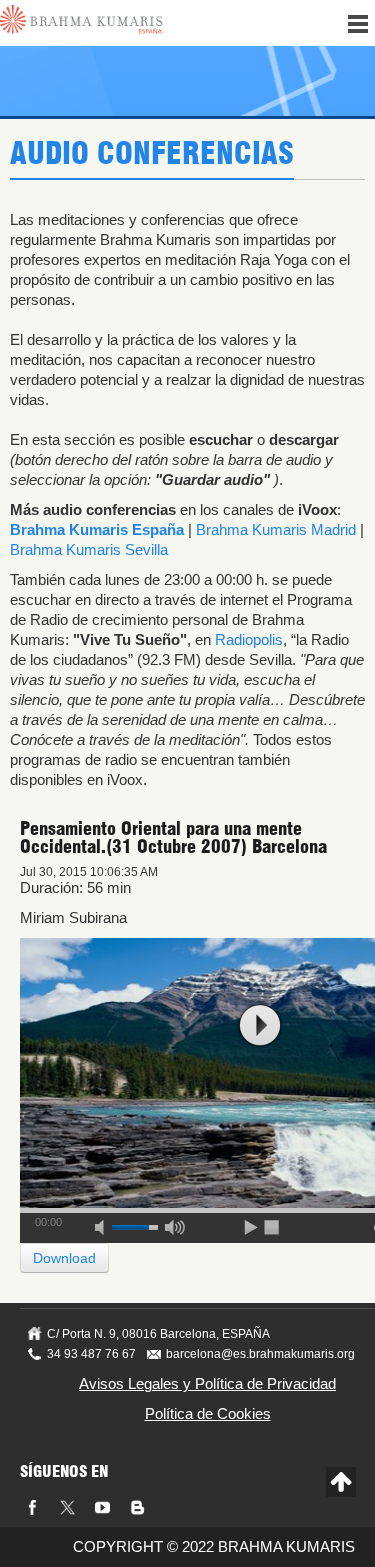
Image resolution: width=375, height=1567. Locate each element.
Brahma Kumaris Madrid (276, 529)
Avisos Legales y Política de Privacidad (207, 1383)
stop (273, 1224)
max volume (175, 1224)
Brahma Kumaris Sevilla (89, 549)
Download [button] (64, 1258)
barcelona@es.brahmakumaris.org (260, 1354)
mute (106, 1224)
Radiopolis (249, 639)
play (260, 1025)
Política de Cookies (208, 1413)
